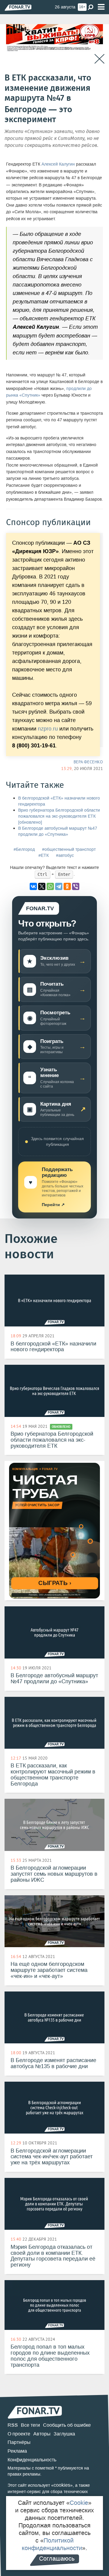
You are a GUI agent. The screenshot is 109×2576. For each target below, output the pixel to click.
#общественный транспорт (69, 849)
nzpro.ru (48, 729)
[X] (42, 886)
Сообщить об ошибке (67, 2425)
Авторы (42, 2434)
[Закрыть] (99, 59)
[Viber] (76, 886)
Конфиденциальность (32, 2460)
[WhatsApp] (50, 886)
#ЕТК (44, 855)
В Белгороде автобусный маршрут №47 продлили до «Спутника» (58, 831)
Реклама (17, 2451)
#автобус (65, 855)
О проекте (19, 2434)
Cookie (79, 2503)
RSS (13, 2425)
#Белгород (24, 849)
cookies (62, 2485)
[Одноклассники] (67, 886)
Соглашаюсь (57, 2559)
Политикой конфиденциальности (52, 2544)
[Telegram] (59, 886)
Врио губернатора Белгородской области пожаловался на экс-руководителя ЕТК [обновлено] (59, 816)
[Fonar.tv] (18, 7)
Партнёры (19, 2442)
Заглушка (64, 2434)
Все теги (30, 2425)
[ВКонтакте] (33, 886)
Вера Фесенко (88, 762)
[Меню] (101, 7)
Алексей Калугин (58, 164)
